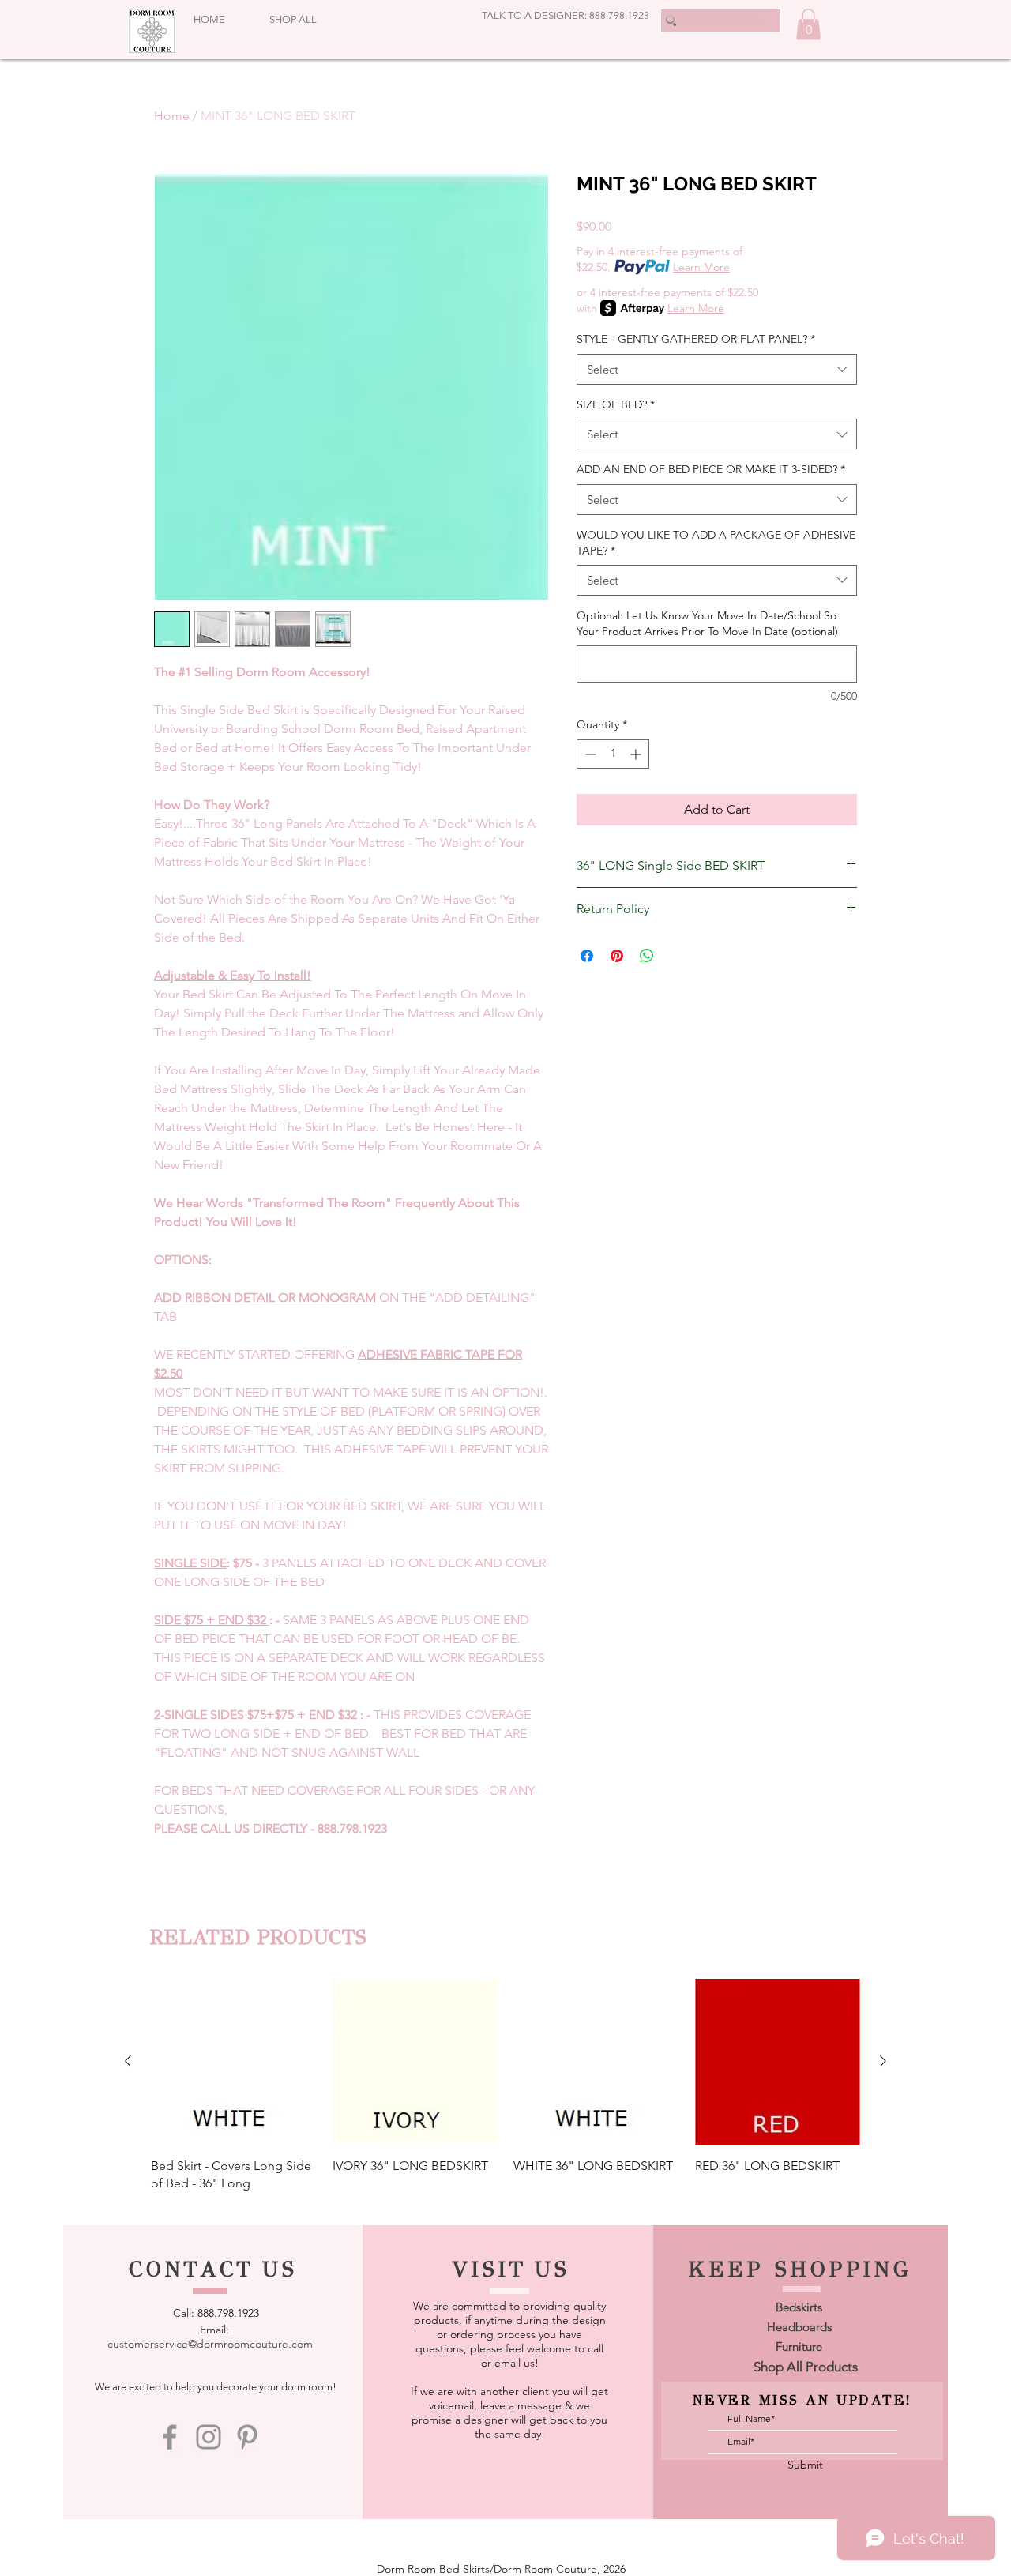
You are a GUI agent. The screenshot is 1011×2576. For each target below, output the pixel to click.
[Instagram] (209, 2437)
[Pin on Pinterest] (617, 956)
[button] (808, 24)
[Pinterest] (247, 2437)
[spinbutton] (613, 754)
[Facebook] (170, 2437)
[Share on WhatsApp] (647, 956)
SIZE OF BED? (616, 404)
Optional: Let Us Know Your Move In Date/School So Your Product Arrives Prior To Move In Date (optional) (707, 623)
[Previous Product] (128, 2061)
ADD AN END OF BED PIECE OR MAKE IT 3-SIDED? (711, 469)
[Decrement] (589, 754)
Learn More (701, 267)
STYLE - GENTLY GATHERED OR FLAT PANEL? (696, 339)
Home (172, 116)
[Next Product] (883, 2061)
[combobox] (717, 369)
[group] (505, 2085)
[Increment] (637, 754)
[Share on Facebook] (587, 956)
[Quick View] (234, 2062)
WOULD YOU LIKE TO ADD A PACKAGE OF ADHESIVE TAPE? (716, 543)
